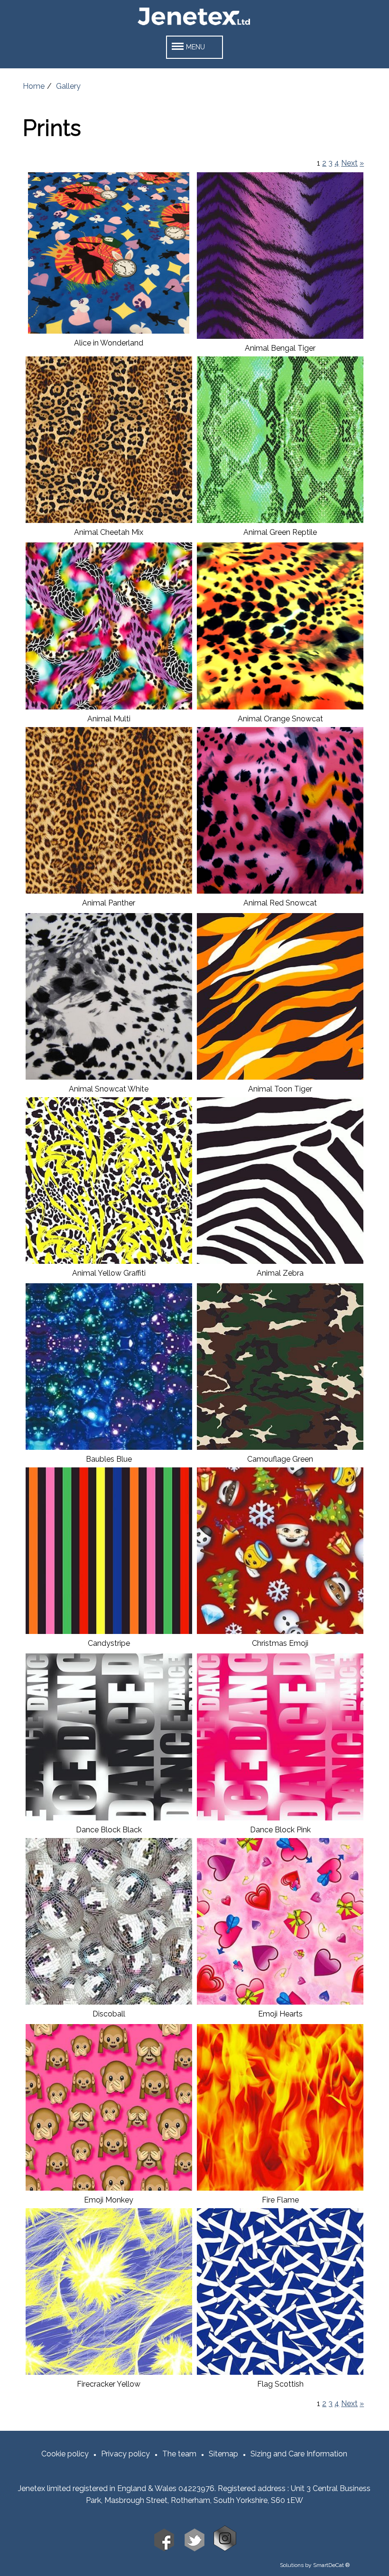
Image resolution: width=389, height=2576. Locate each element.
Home (34, 86)
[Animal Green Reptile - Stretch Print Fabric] (280, 520)
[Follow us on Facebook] (164, 2549)
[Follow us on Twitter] (194, 2549)
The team (179, 2454)
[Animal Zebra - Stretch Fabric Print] (280, 1261)
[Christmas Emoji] (280, 1631)
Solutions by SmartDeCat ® (315, 2565)
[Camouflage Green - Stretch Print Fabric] (280, 1447)
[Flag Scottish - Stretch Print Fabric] (280, 2372)
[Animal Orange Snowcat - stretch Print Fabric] (280, 707)
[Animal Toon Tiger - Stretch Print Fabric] (280, 1077)
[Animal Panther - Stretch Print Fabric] (109, 891)
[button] (194, 47)
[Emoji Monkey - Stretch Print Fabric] (109, 2188)
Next (349, 163)
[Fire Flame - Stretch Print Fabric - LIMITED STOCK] (280, 2188)
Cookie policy (65, 2454)
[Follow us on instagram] (225, 2549)
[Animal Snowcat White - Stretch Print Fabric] (109, 1077)
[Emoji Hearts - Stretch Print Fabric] (280, 2002)
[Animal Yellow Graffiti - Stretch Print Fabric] (109, 1261)
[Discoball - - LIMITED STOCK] (109, 2002)
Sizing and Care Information (299, 2454)
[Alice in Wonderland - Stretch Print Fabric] (109, 331)
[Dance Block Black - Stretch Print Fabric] (109, 1818)
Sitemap (223, 2454)
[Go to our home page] (194, 25)
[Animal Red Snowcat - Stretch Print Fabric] (280, 891)
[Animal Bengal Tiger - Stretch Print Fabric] (280, 336)
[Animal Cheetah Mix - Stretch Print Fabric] (109, 520)
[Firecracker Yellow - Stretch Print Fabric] (109, 2372)
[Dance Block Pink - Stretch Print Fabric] (280, 1818)
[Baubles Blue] (109, 1447)
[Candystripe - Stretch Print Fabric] (109, 1631)
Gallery (68, 86)
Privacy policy (125, 2454)
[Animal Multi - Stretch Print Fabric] (109, 707)
